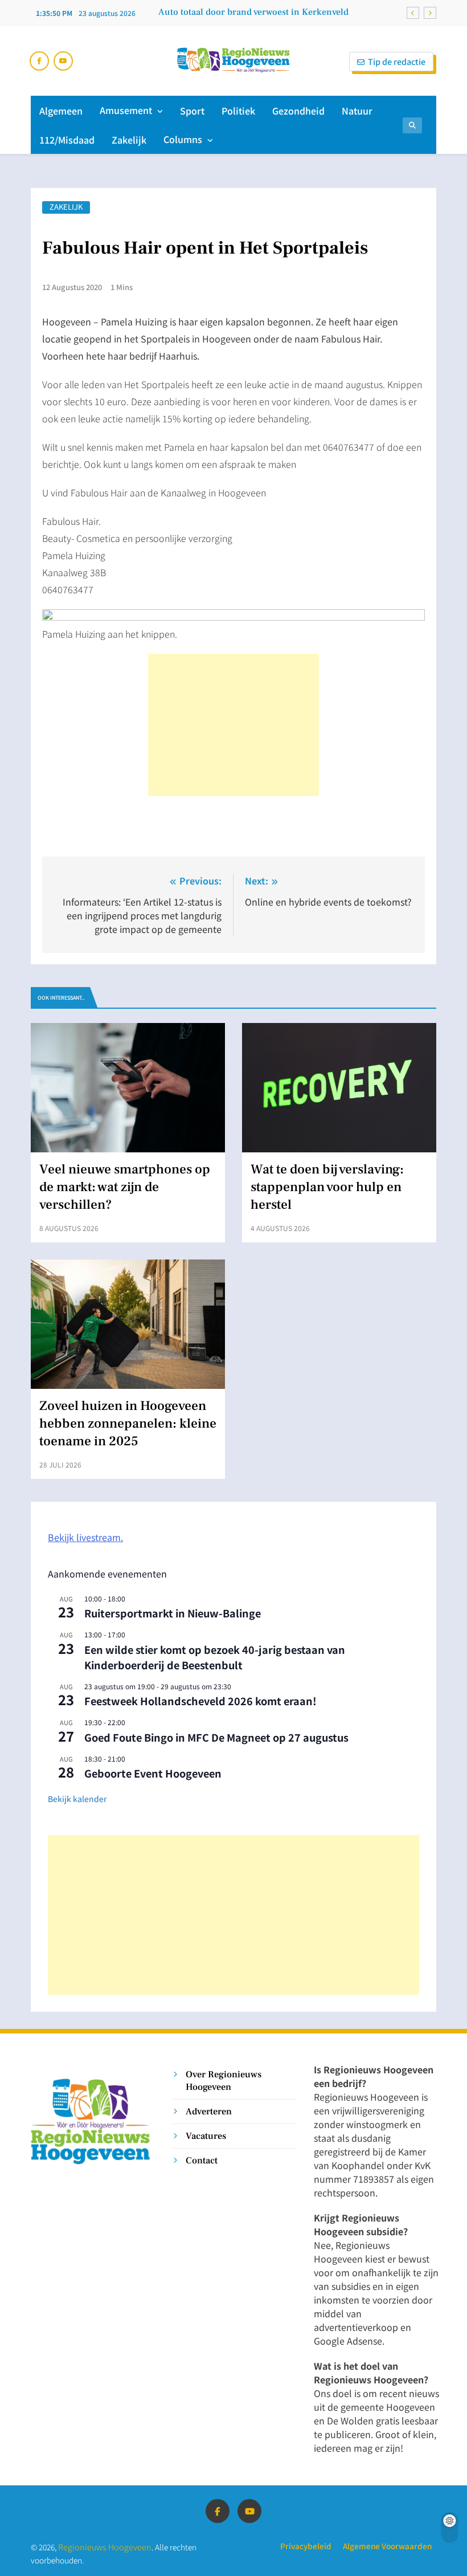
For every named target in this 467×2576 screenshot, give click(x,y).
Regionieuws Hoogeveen (105, 2547)
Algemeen (61, 111)
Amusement (126, 110)
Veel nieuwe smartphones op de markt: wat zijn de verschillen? (125, 1187)
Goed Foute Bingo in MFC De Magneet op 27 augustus (216, 1737)
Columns (183, 139)
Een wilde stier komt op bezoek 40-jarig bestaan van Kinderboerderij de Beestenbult (215, 1657)
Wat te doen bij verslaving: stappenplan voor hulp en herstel (327, 1187)
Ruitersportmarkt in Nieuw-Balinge (173, 1613)
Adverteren (209, 2111)
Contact (202, 2160)
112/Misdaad (67, 140)
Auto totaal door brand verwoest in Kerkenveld (253, 12)
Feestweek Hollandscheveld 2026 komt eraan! (200, 1701)
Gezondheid (298, 111)
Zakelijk (129, 140)
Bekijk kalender (77, 1799)
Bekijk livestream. (85, 1537)
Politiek (238, 111)
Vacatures (206, 2136)
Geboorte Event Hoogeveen (153, 1773)
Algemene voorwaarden (387, 2546)
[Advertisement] (233, 725)
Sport (192, 111)
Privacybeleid (306, 2546)
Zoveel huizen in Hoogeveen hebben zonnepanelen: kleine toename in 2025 (128, 1424)
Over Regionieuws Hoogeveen (224, 2080)
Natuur (357, 111)
